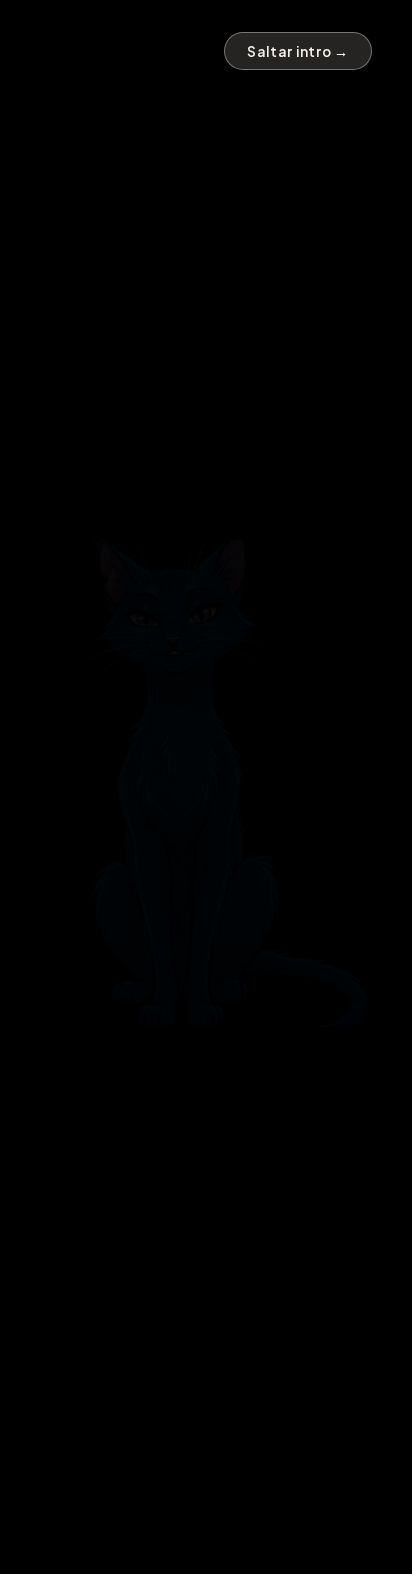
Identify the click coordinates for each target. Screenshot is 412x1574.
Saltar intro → (298, 51)
